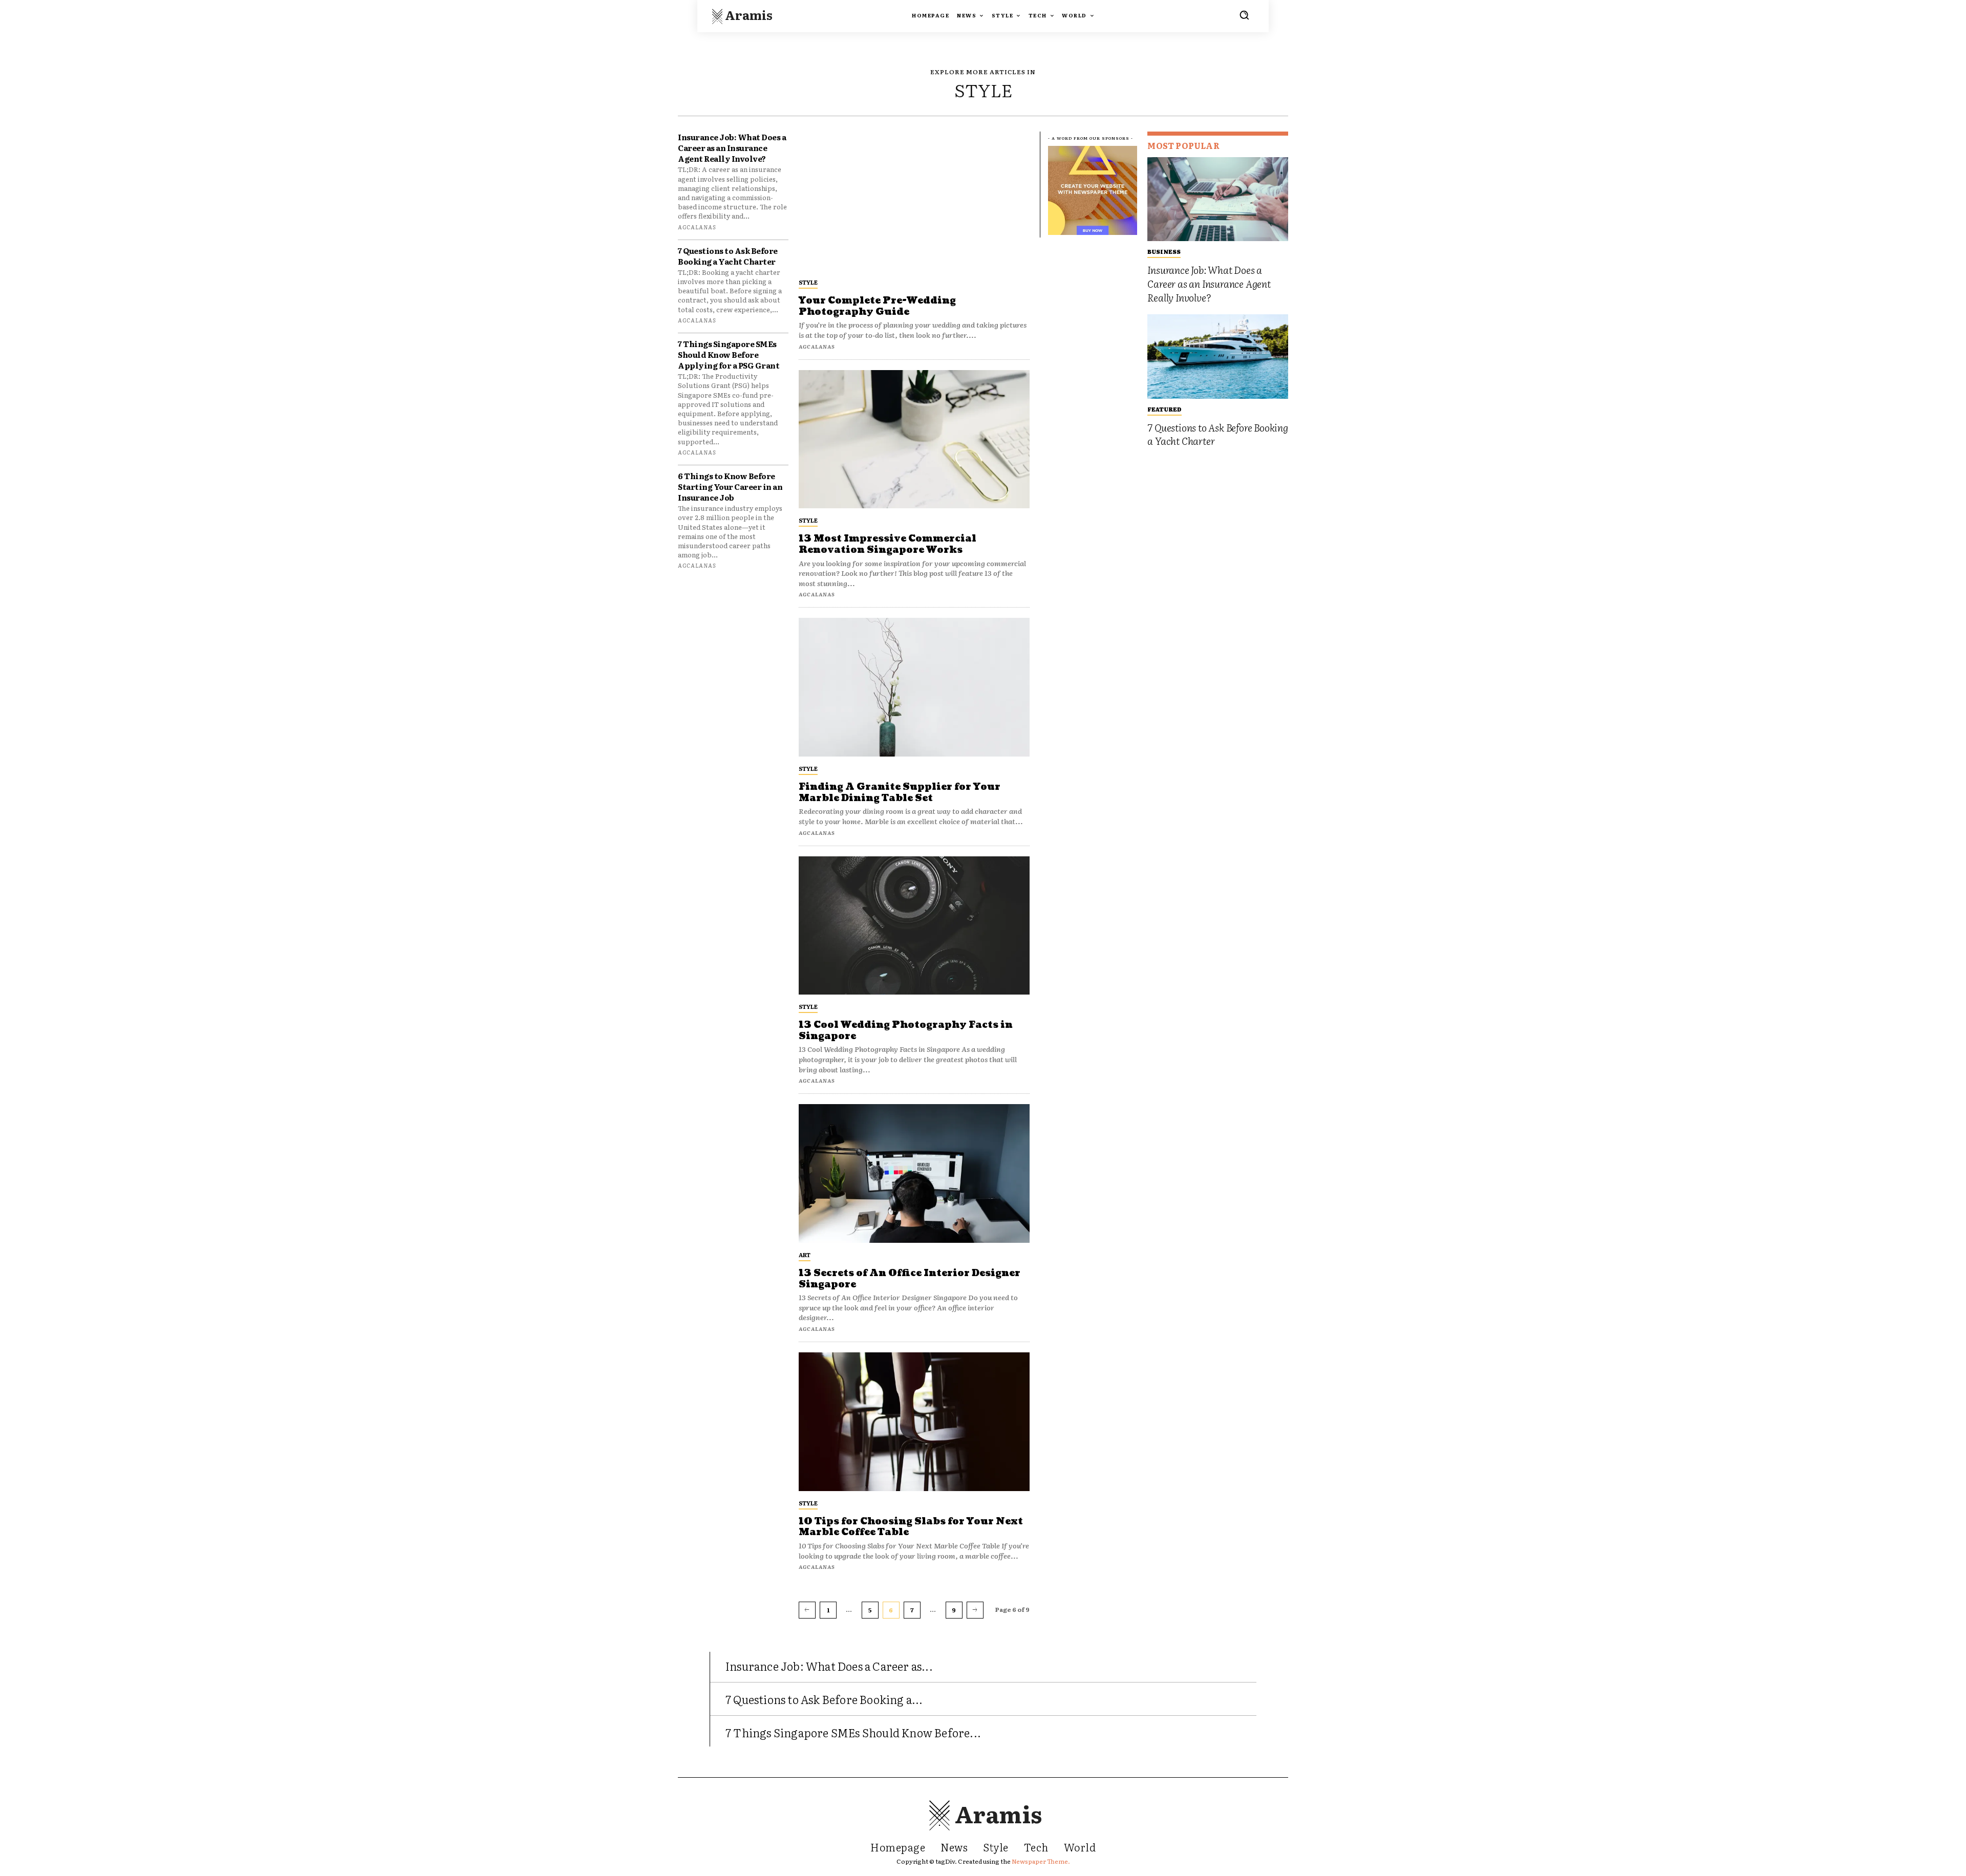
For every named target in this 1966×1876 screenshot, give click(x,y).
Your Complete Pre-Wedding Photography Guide (877, 306)
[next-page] (975, 1610)
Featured (1164, 409)
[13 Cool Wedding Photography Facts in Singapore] (914, 926)
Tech (1036, 1847)
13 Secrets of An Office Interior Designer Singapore (910, 1279)
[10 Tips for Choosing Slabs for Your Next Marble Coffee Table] (914, 1422)
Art (805, 1255)
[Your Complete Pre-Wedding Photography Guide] (914, 201)
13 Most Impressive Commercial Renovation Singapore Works (888, 544)
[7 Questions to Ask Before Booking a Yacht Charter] (1218, 357)
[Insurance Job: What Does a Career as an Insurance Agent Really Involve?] (1218, 199)
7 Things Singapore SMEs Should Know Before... (853, 1732)
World (1080, 1847)
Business (1164, 251)
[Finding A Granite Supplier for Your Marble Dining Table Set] (914, 687)
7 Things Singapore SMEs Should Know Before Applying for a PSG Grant (729, 354)
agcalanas (697, 227)
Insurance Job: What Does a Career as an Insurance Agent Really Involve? (732, 148)
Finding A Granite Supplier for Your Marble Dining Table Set (900, 793)
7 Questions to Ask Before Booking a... (824, 1699)
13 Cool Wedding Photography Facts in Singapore (906, 1031)
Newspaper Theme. (1041, 1861)
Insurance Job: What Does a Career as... (829, 1666)
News (954, 1847)
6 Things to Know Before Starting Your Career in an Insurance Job (730, 487)
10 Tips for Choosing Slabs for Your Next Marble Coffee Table (911, 1527)
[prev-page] (807, 1610)
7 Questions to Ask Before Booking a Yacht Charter (728, 256)
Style (808, 282)
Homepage (898, 1847)
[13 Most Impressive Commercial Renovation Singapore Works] (914, 439)
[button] (1244, 15)
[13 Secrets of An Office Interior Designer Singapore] (914, 1173)
